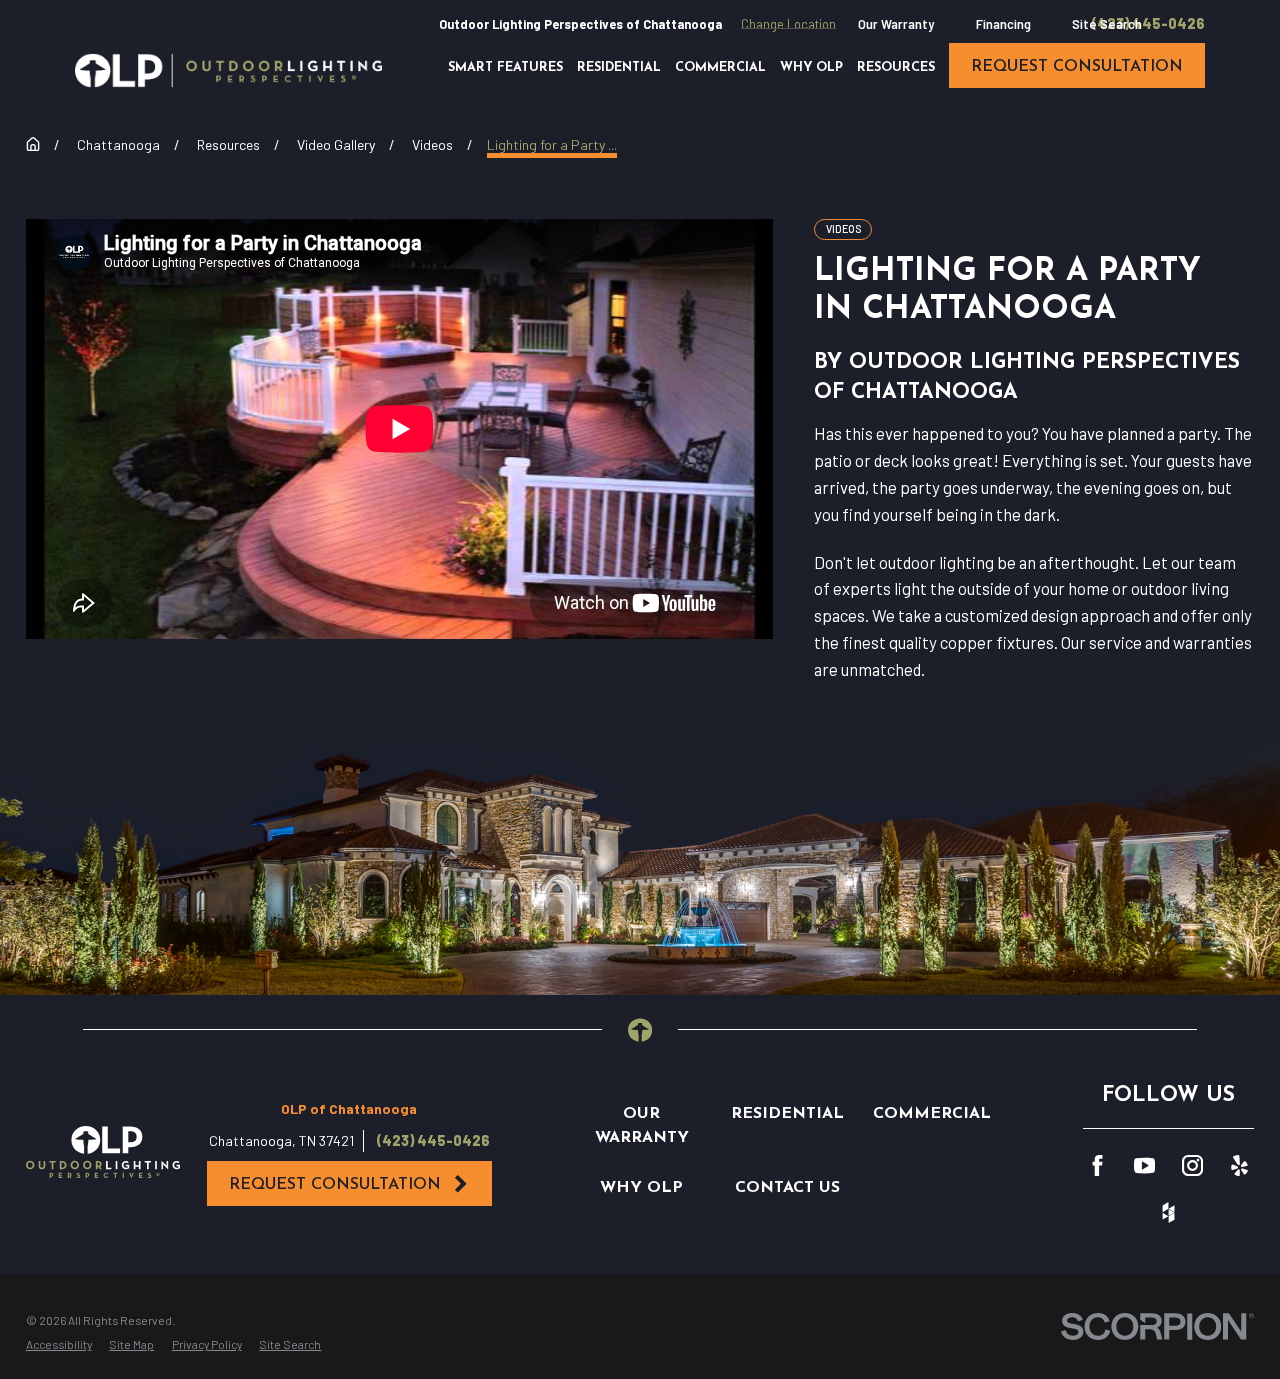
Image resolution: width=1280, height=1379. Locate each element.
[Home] (228, 70)
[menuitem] (59, 1345)
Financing (1003, 24)
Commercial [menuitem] (720, 68)
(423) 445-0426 (1148, 24)
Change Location (788, 24)
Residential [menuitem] (619, 68)
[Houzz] (1168, 1212)
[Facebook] (1097, 1165)
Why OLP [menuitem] (811, 68)
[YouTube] (1144, 1165)
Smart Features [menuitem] (505, 68)
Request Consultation (335, 1185)
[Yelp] (1239, 1165)
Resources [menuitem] (896, 68)
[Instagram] (1192, 1165)
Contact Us (787, 1188)
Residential (787, 1114)
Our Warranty (896, 24)
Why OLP (641, 1188)
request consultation (1077, 67)
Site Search (1107, 24)
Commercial (932, 1114)
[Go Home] (33, 144)
